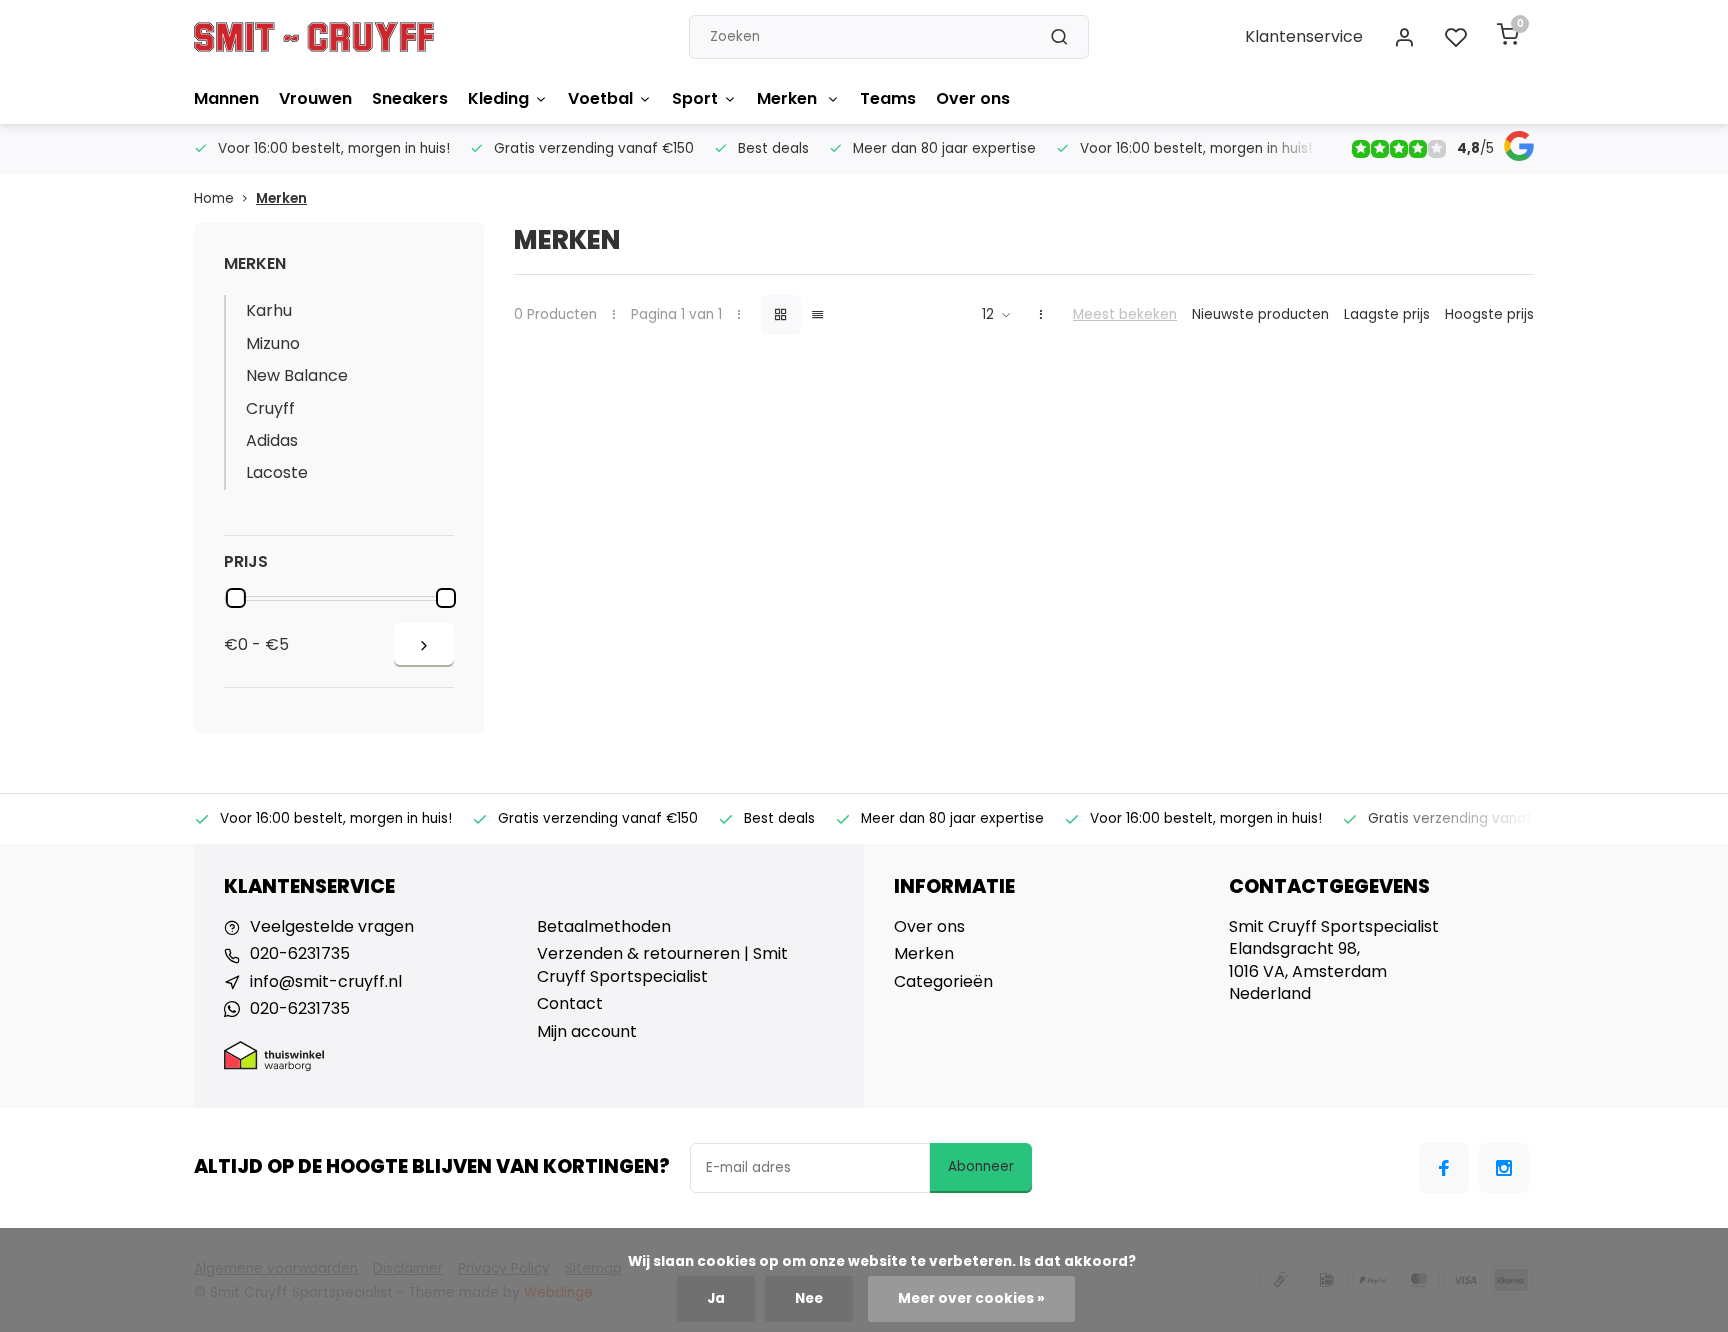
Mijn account (587, 1032)
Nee (809, 1298)
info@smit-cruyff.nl (326, 982)
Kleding (498, 98)
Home (214, 198)
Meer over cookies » (971, 1298)
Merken (789, 98)
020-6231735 (300, 954)
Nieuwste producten (1260, 314)
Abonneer (981, 1166)
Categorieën (943, 982)
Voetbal (600, 98)
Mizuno (273, 343)
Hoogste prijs (1489, 314)
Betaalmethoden (604, 927)
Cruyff (270, 408)
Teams (888, 98)
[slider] (236, 598)
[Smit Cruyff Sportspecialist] (314, 37)
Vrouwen (315, 98)
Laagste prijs (1387, 314)
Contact (570, 1004)
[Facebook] (1444, 1168)
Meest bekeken (1125, 314)
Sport (695, 98)
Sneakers (410, 98)
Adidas (272, 440)
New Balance (297, 375)
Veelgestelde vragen (332, 927)
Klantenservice (1304, 36)
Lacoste (277, 472)
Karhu (269, 310)
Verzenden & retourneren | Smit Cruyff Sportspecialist (662, 965)
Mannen (226, 98)
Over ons (973, 98)
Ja (716, 1298)
